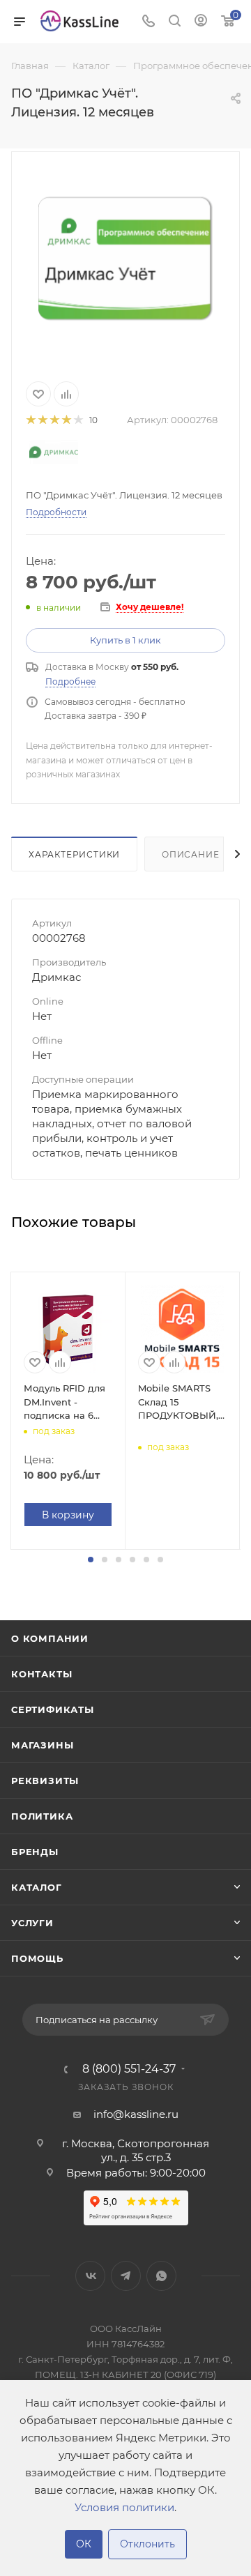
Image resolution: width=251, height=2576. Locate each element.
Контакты (41, 1674)
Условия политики (124, 2507)
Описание (190, 854)
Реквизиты (45, 1781)
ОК (84, 2544)
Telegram (126, 2276)
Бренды (35, 1852)
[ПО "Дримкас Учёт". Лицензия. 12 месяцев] (125, 258)
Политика (42, 1816)
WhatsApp (161, 2276)
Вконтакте (90, 2276)
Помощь (37, 1958)
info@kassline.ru (136, 2114)
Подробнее (70, 681)
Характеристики (74, 854)
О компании (50, 1638)
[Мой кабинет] (201, 22)
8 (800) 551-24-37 (129, 2069)
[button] (91, 1560)
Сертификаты (53, 1709)
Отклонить (147, 2544)
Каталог (37, 1887)
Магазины (42, 1745)
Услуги (32, 1923)
